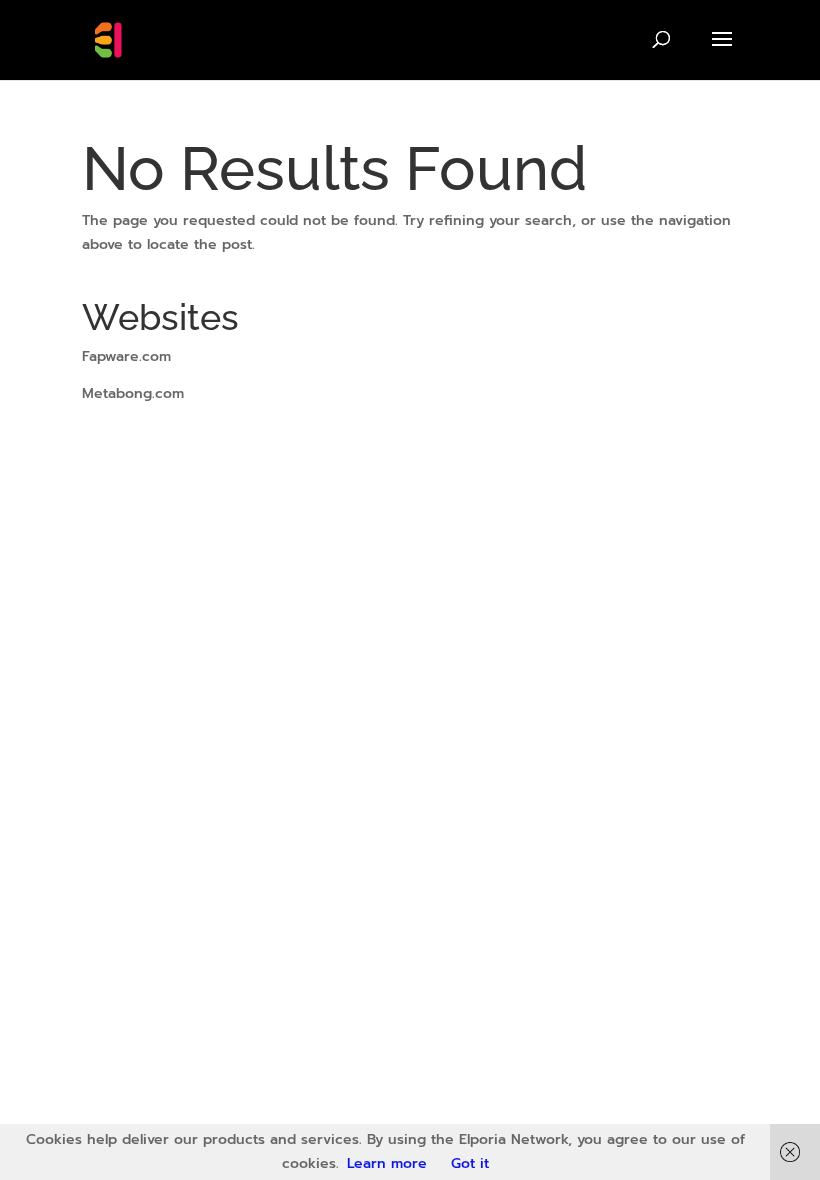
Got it (470, 1163)
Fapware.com (126, 356)
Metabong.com (133, 393)
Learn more (387, 1163)
